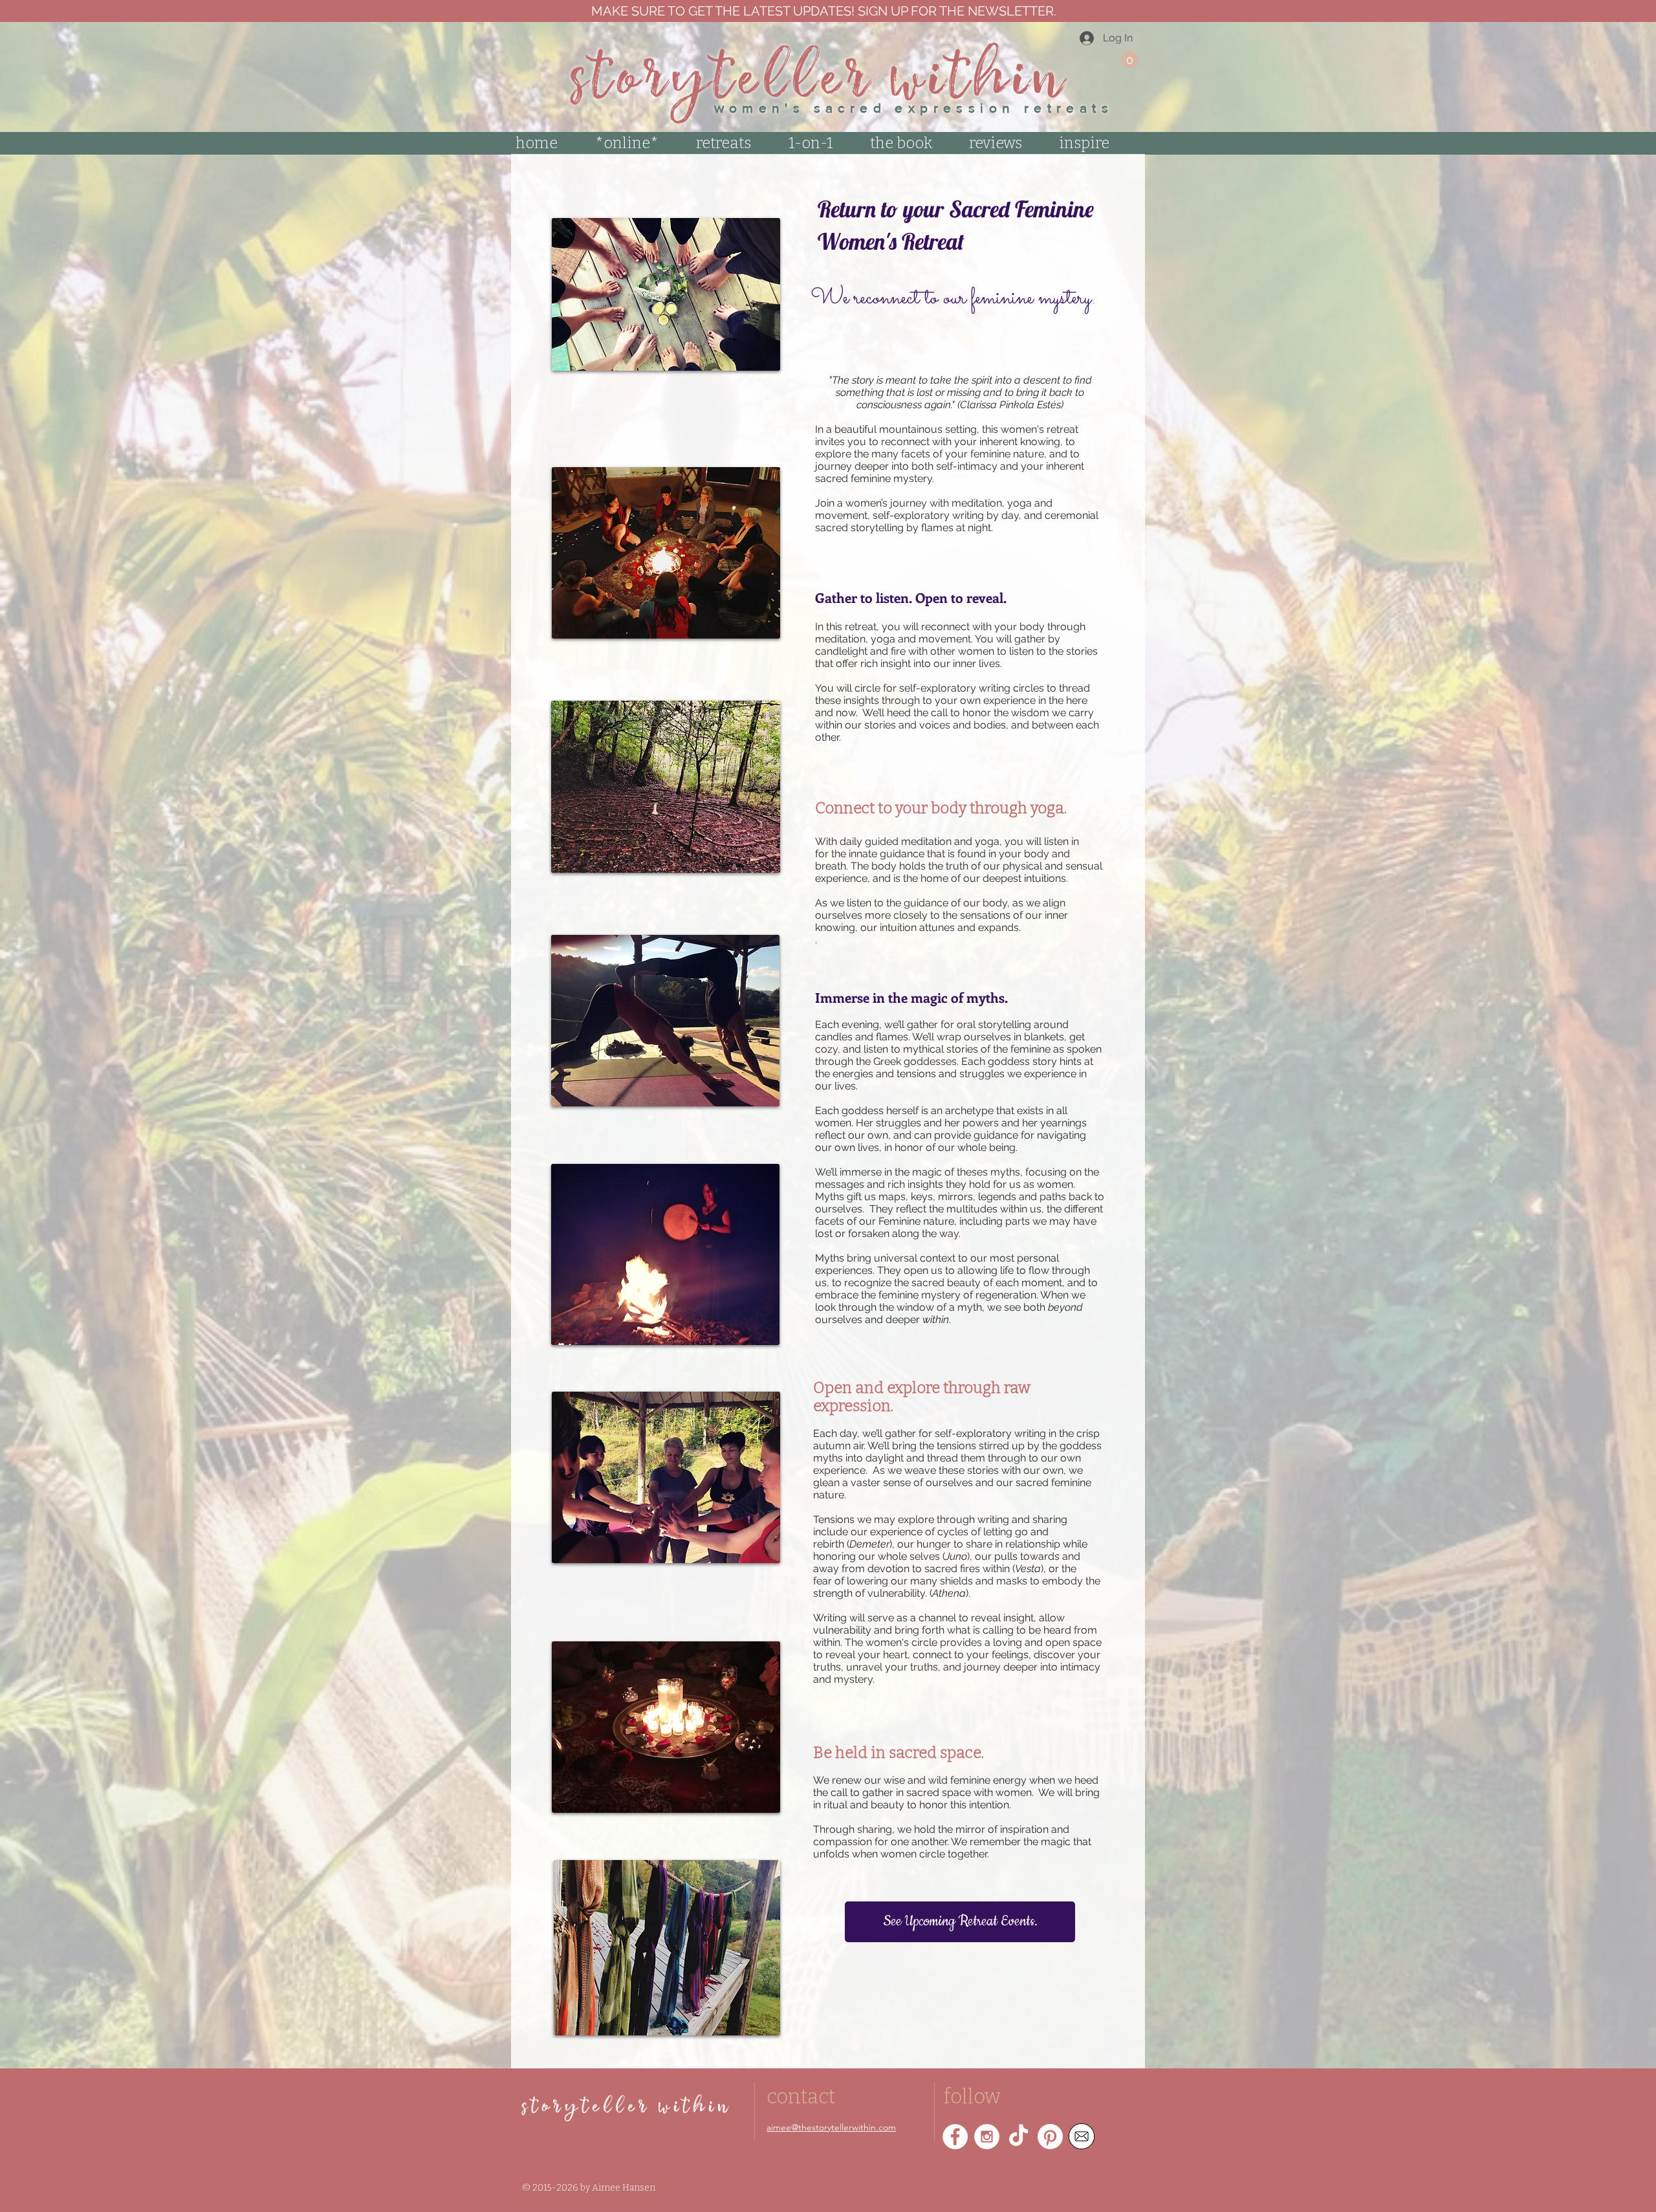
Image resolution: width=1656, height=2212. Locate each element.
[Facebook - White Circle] (955, 2137)
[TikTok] (1019, 2137)
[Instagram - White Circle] (987, 2137)
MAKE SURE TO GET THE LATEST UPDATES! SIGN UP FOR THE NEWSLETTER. (822, 11)
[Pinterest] (1050, 2137)
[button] (1130, 60)
